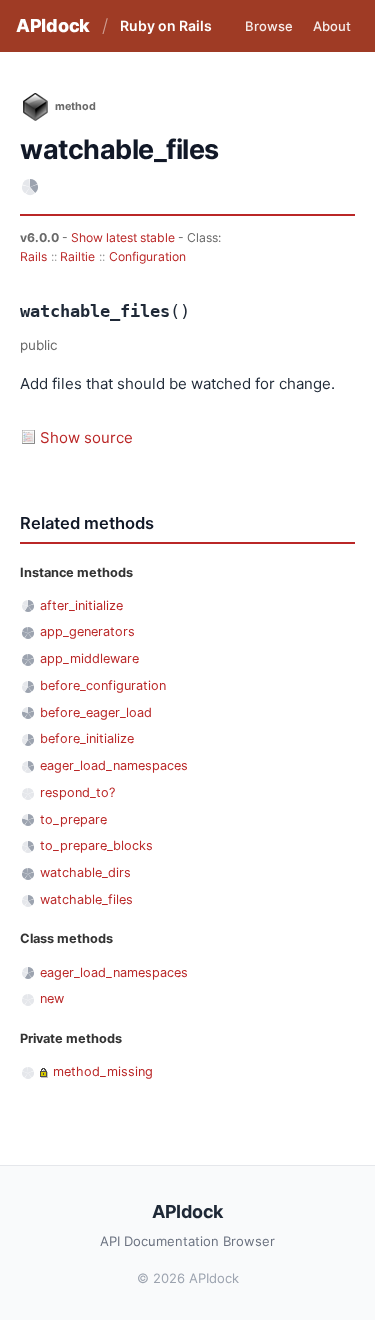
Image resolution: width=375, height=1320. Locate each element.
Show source (86, 437)
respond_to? (77, 792)
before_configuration (103, 685)
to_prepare (73, 819)
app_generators (87, 631)
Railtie (77, 256)
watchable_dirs (85, 872)
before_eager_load (96, 712)
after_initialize (81, 605)
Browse (269, 26)
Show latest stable (124, 237)
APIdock (53, 25)
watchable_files (86, 899)
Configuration (147, 256)
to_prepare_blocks (96, 845)
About (332, 26)
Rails (33, 256)
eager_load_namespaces (114, 765)
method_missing (103, 1071)
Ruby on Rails (166, 25)
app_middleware (89, 658)
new (52, 998)
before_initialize (87, 738)
